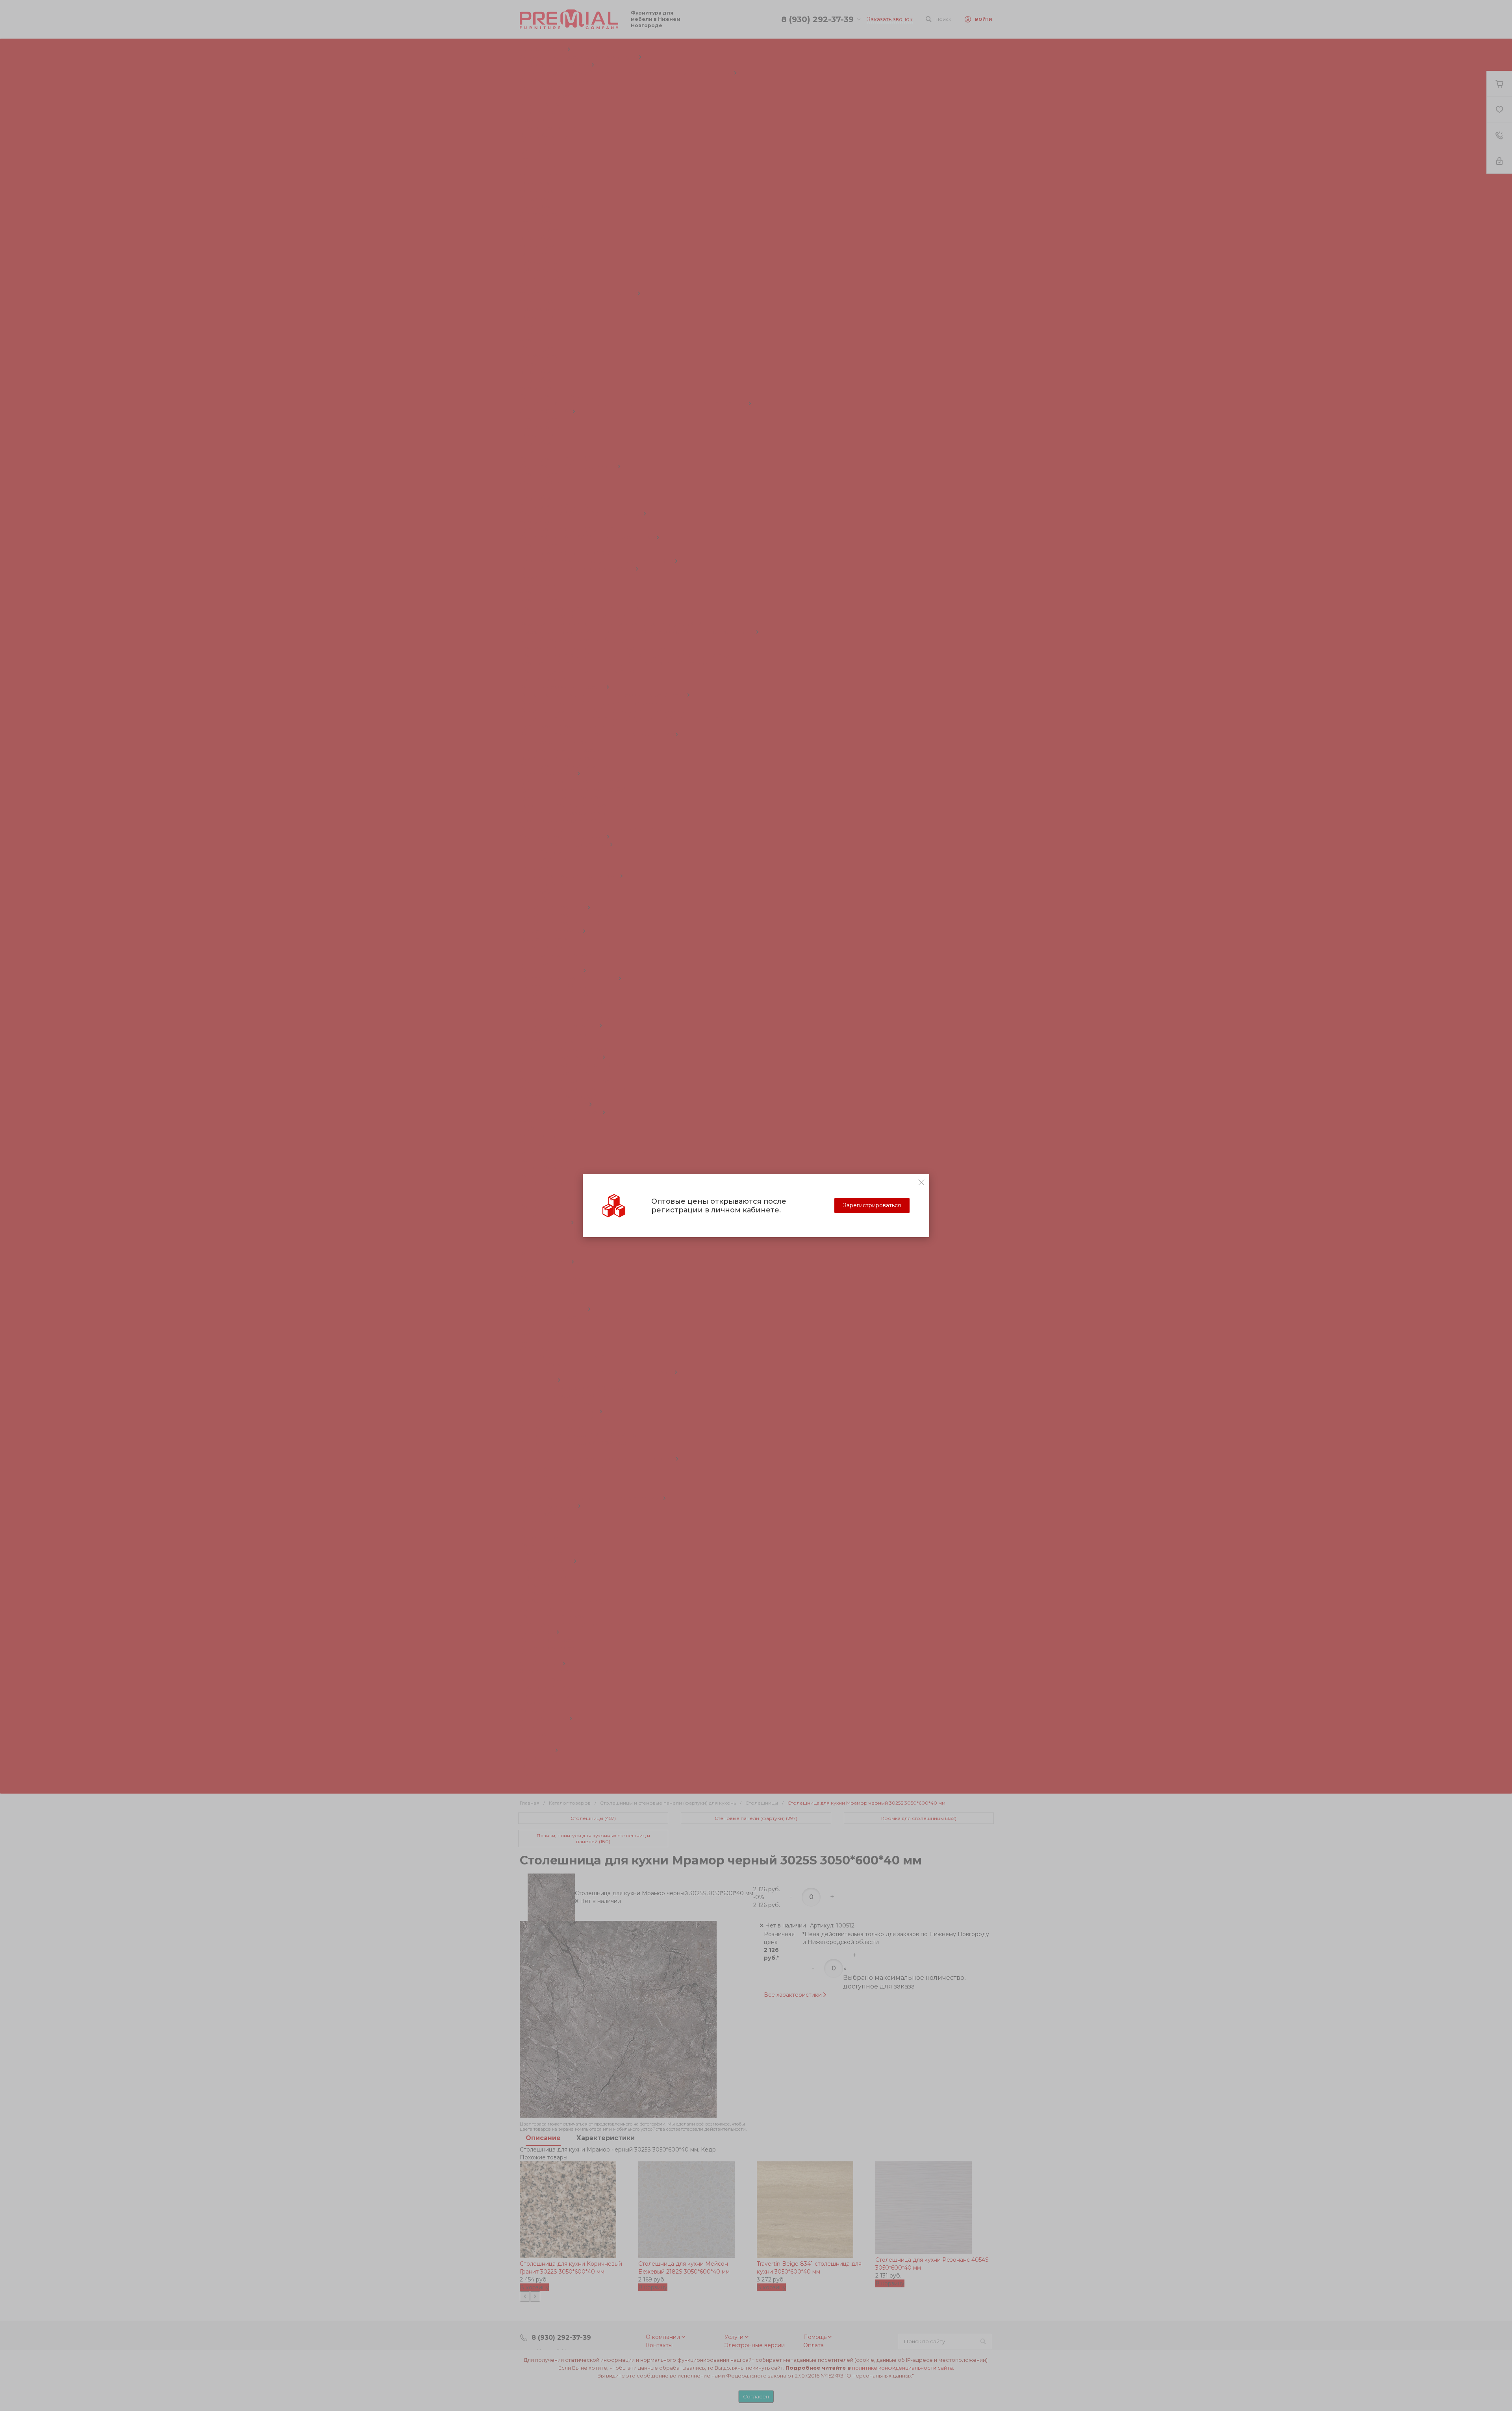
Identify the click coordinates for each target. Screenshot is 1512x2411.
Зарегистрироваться (872, 1205)
